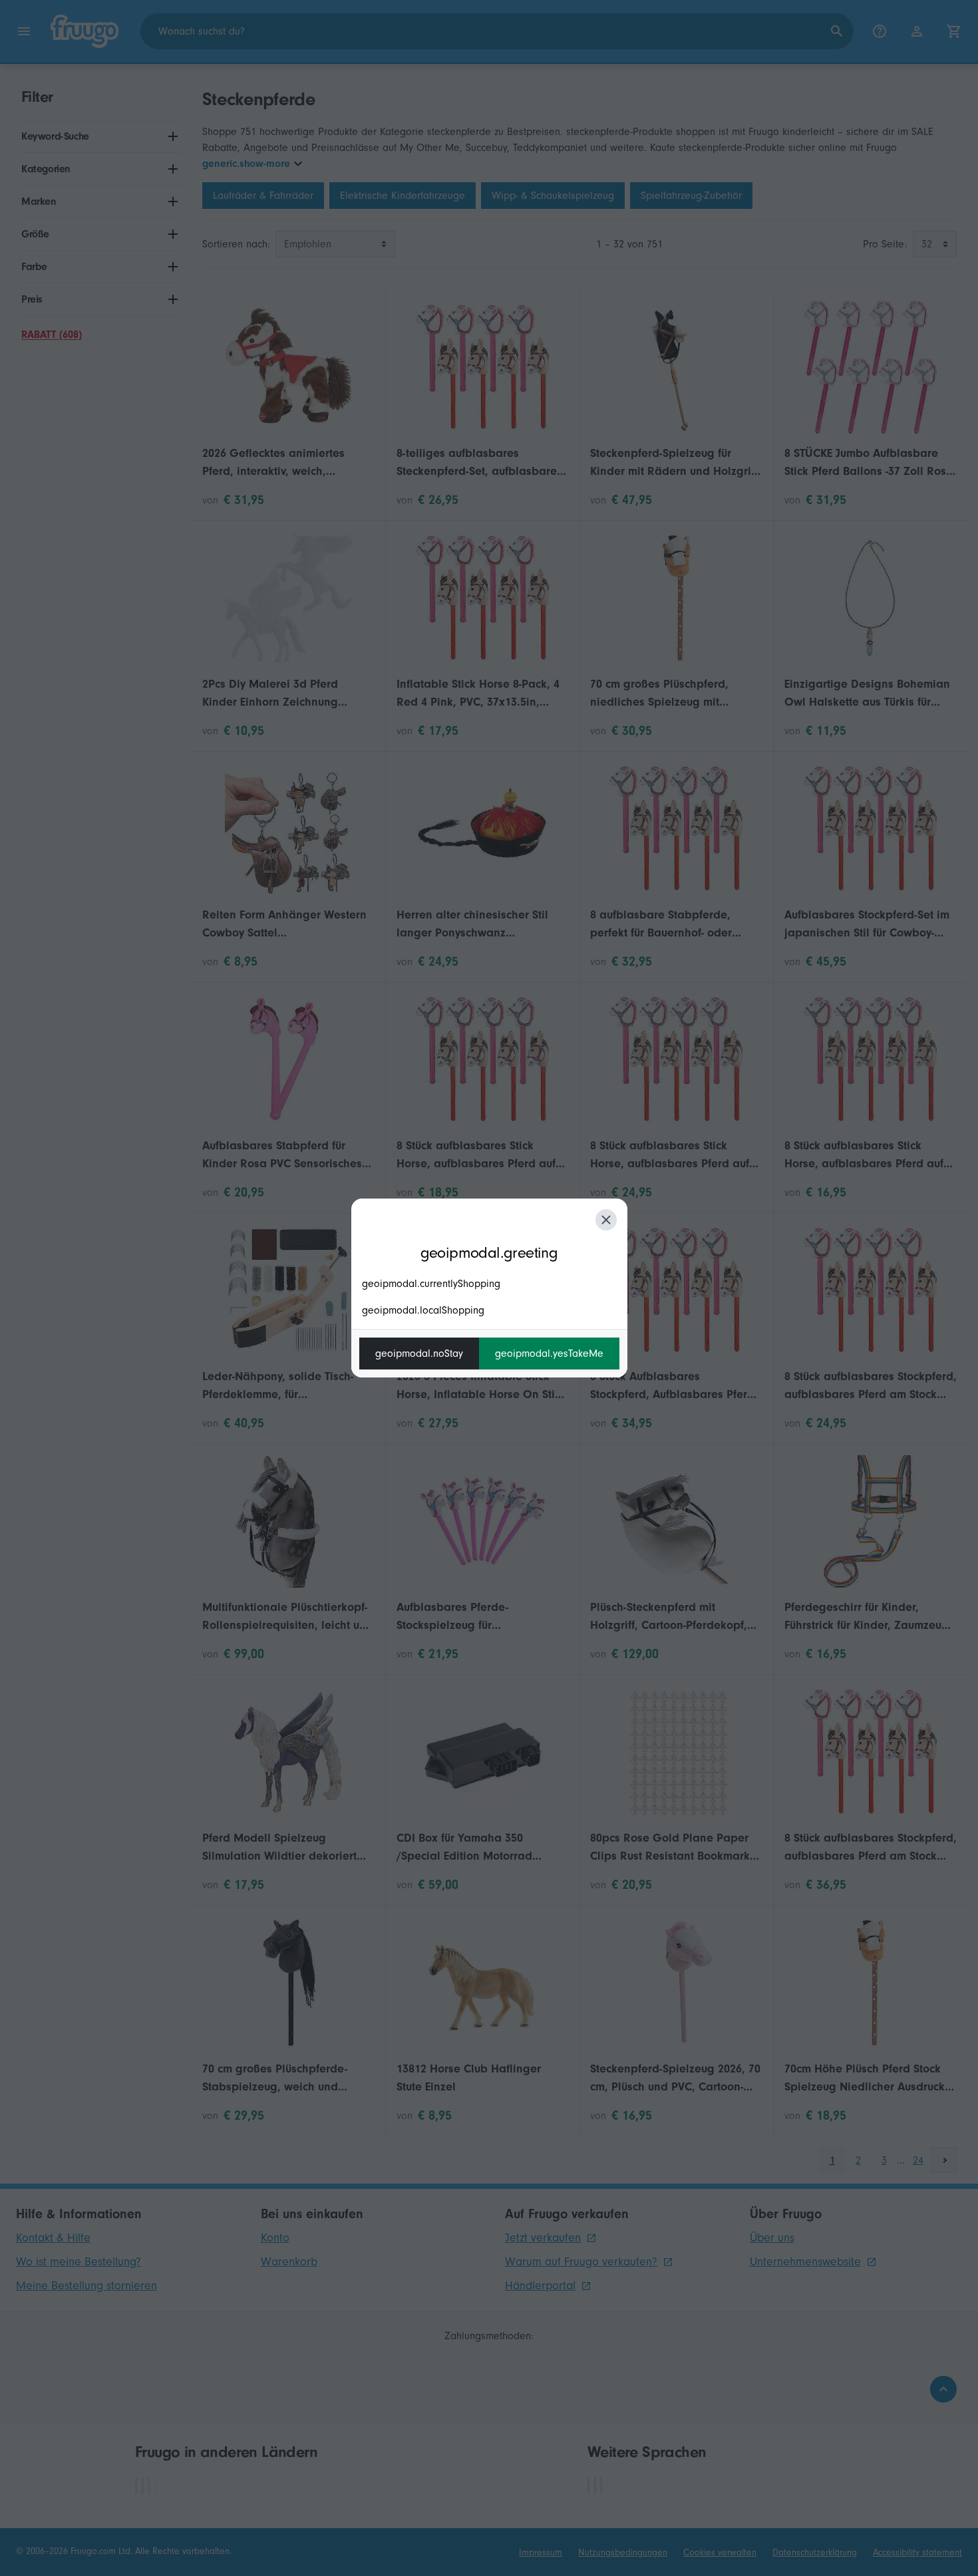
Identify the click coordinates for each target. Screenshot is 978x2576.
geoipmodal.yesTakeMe (549, 1354)
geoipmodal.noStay (419, 1354)
